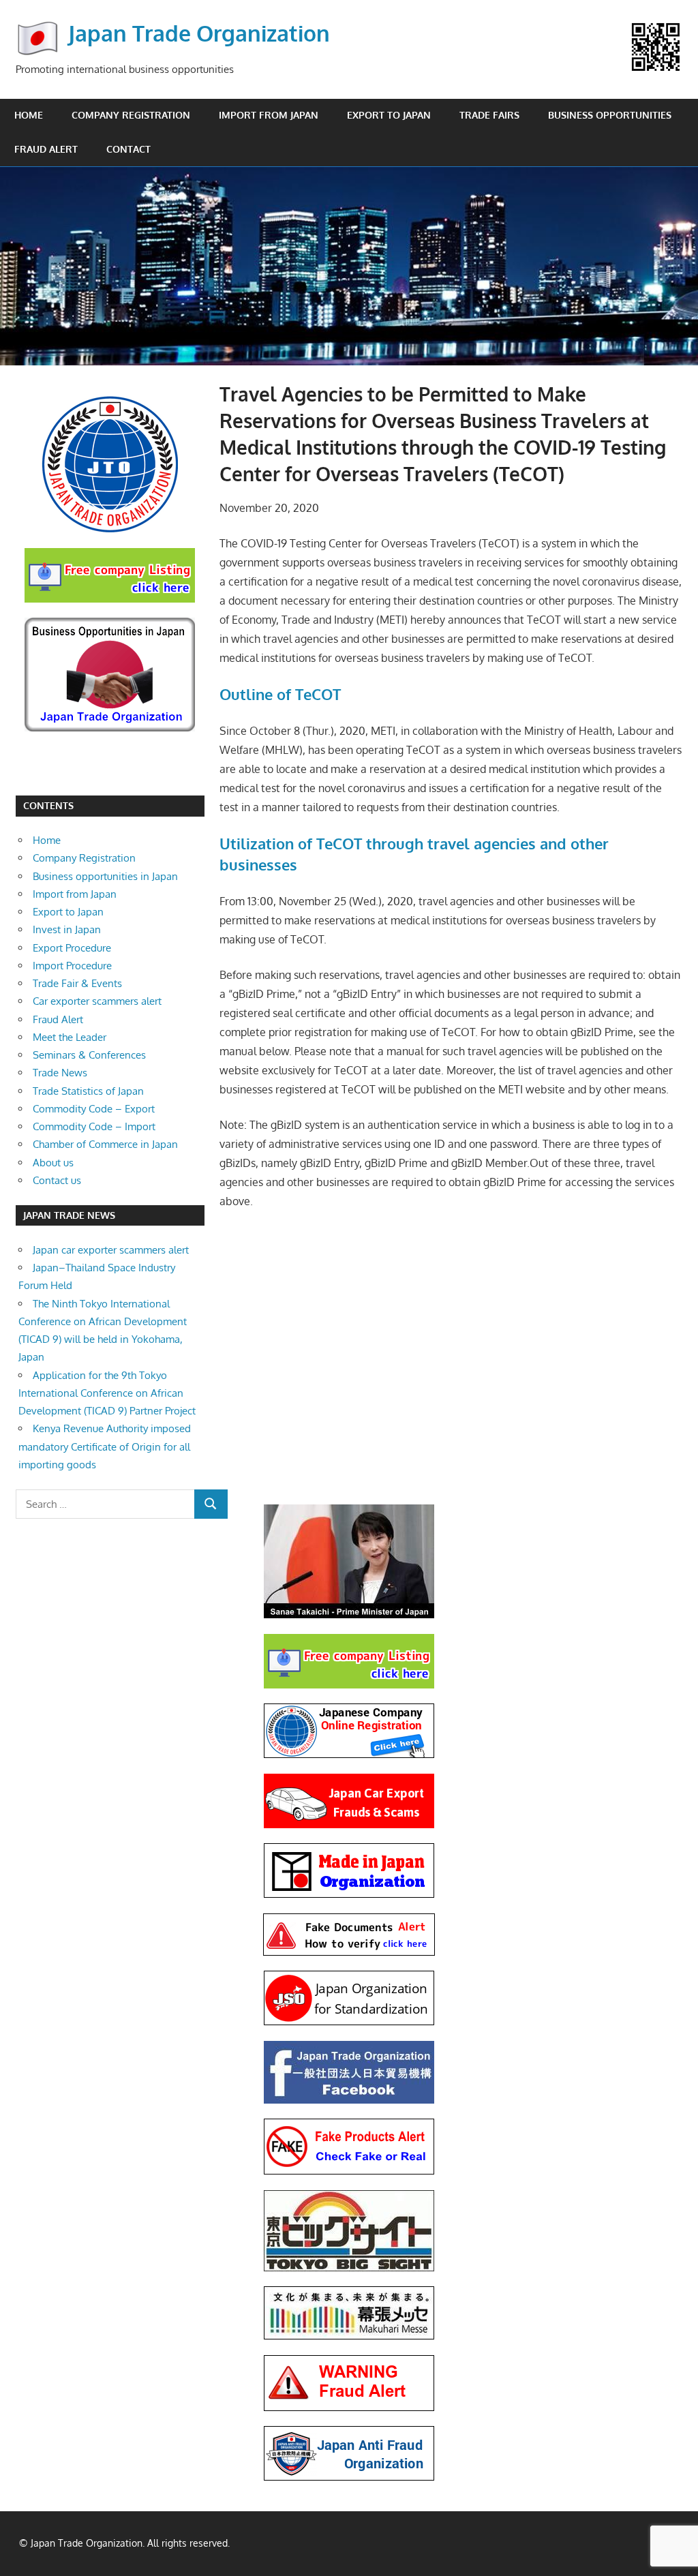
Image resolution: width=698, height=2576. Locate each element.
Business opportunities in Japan (105, 876)
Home (29, 115)
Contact (128, 149)
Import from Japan (269, 115)
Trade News (60, 1073)
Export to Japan (389, 115)
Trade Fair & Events (77, 983)
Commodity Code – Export (94, 1109)
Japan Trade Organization (199, 33)
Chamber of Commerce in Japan (105, 1144)
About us (53, 1163)
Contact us (57, 1180)
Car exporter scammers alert (97, 1001)
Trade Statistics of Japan (88, 1091)
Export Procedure (72, 948)
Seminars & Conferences (89, 1055)
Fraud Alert (46, 149)
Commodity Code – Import (94, 1126)
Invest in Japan (67, 929)
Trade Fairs (489, 115)
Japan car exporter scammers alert (111, 1250)
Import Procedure (72, 966)
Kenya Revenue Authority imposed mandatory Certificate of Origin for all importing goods (105, 1446)
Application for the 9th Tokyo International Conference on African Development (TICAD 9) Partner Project (107, 1393)
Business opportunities (610, 115)
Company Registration (131, 115)
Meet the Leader (70, 1037)
